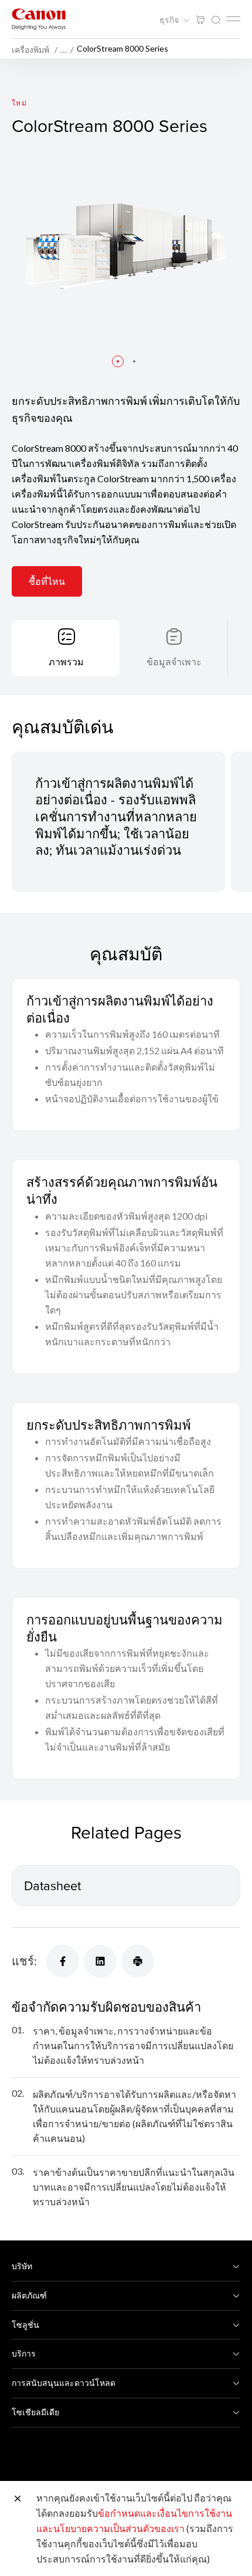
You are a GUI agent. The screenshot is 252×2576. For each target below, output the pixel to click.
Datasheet (52, 1885)
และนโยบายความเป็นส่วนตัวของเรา (110, 2528)
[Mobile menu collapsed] (233, 19)
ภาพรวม (66, 661)
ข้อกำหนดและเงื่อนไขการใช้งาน (165, 2513)
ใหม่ (19, 103)
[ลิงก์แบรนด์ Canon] (39, 19)
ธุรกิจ (170, 20)
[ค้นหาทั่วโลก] (216, 20)
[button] (118, 361)
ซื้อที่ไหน (47, 581)
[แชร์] (63, 1961)
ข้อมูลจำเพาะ (174, 661)
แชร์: (24, 1961)
